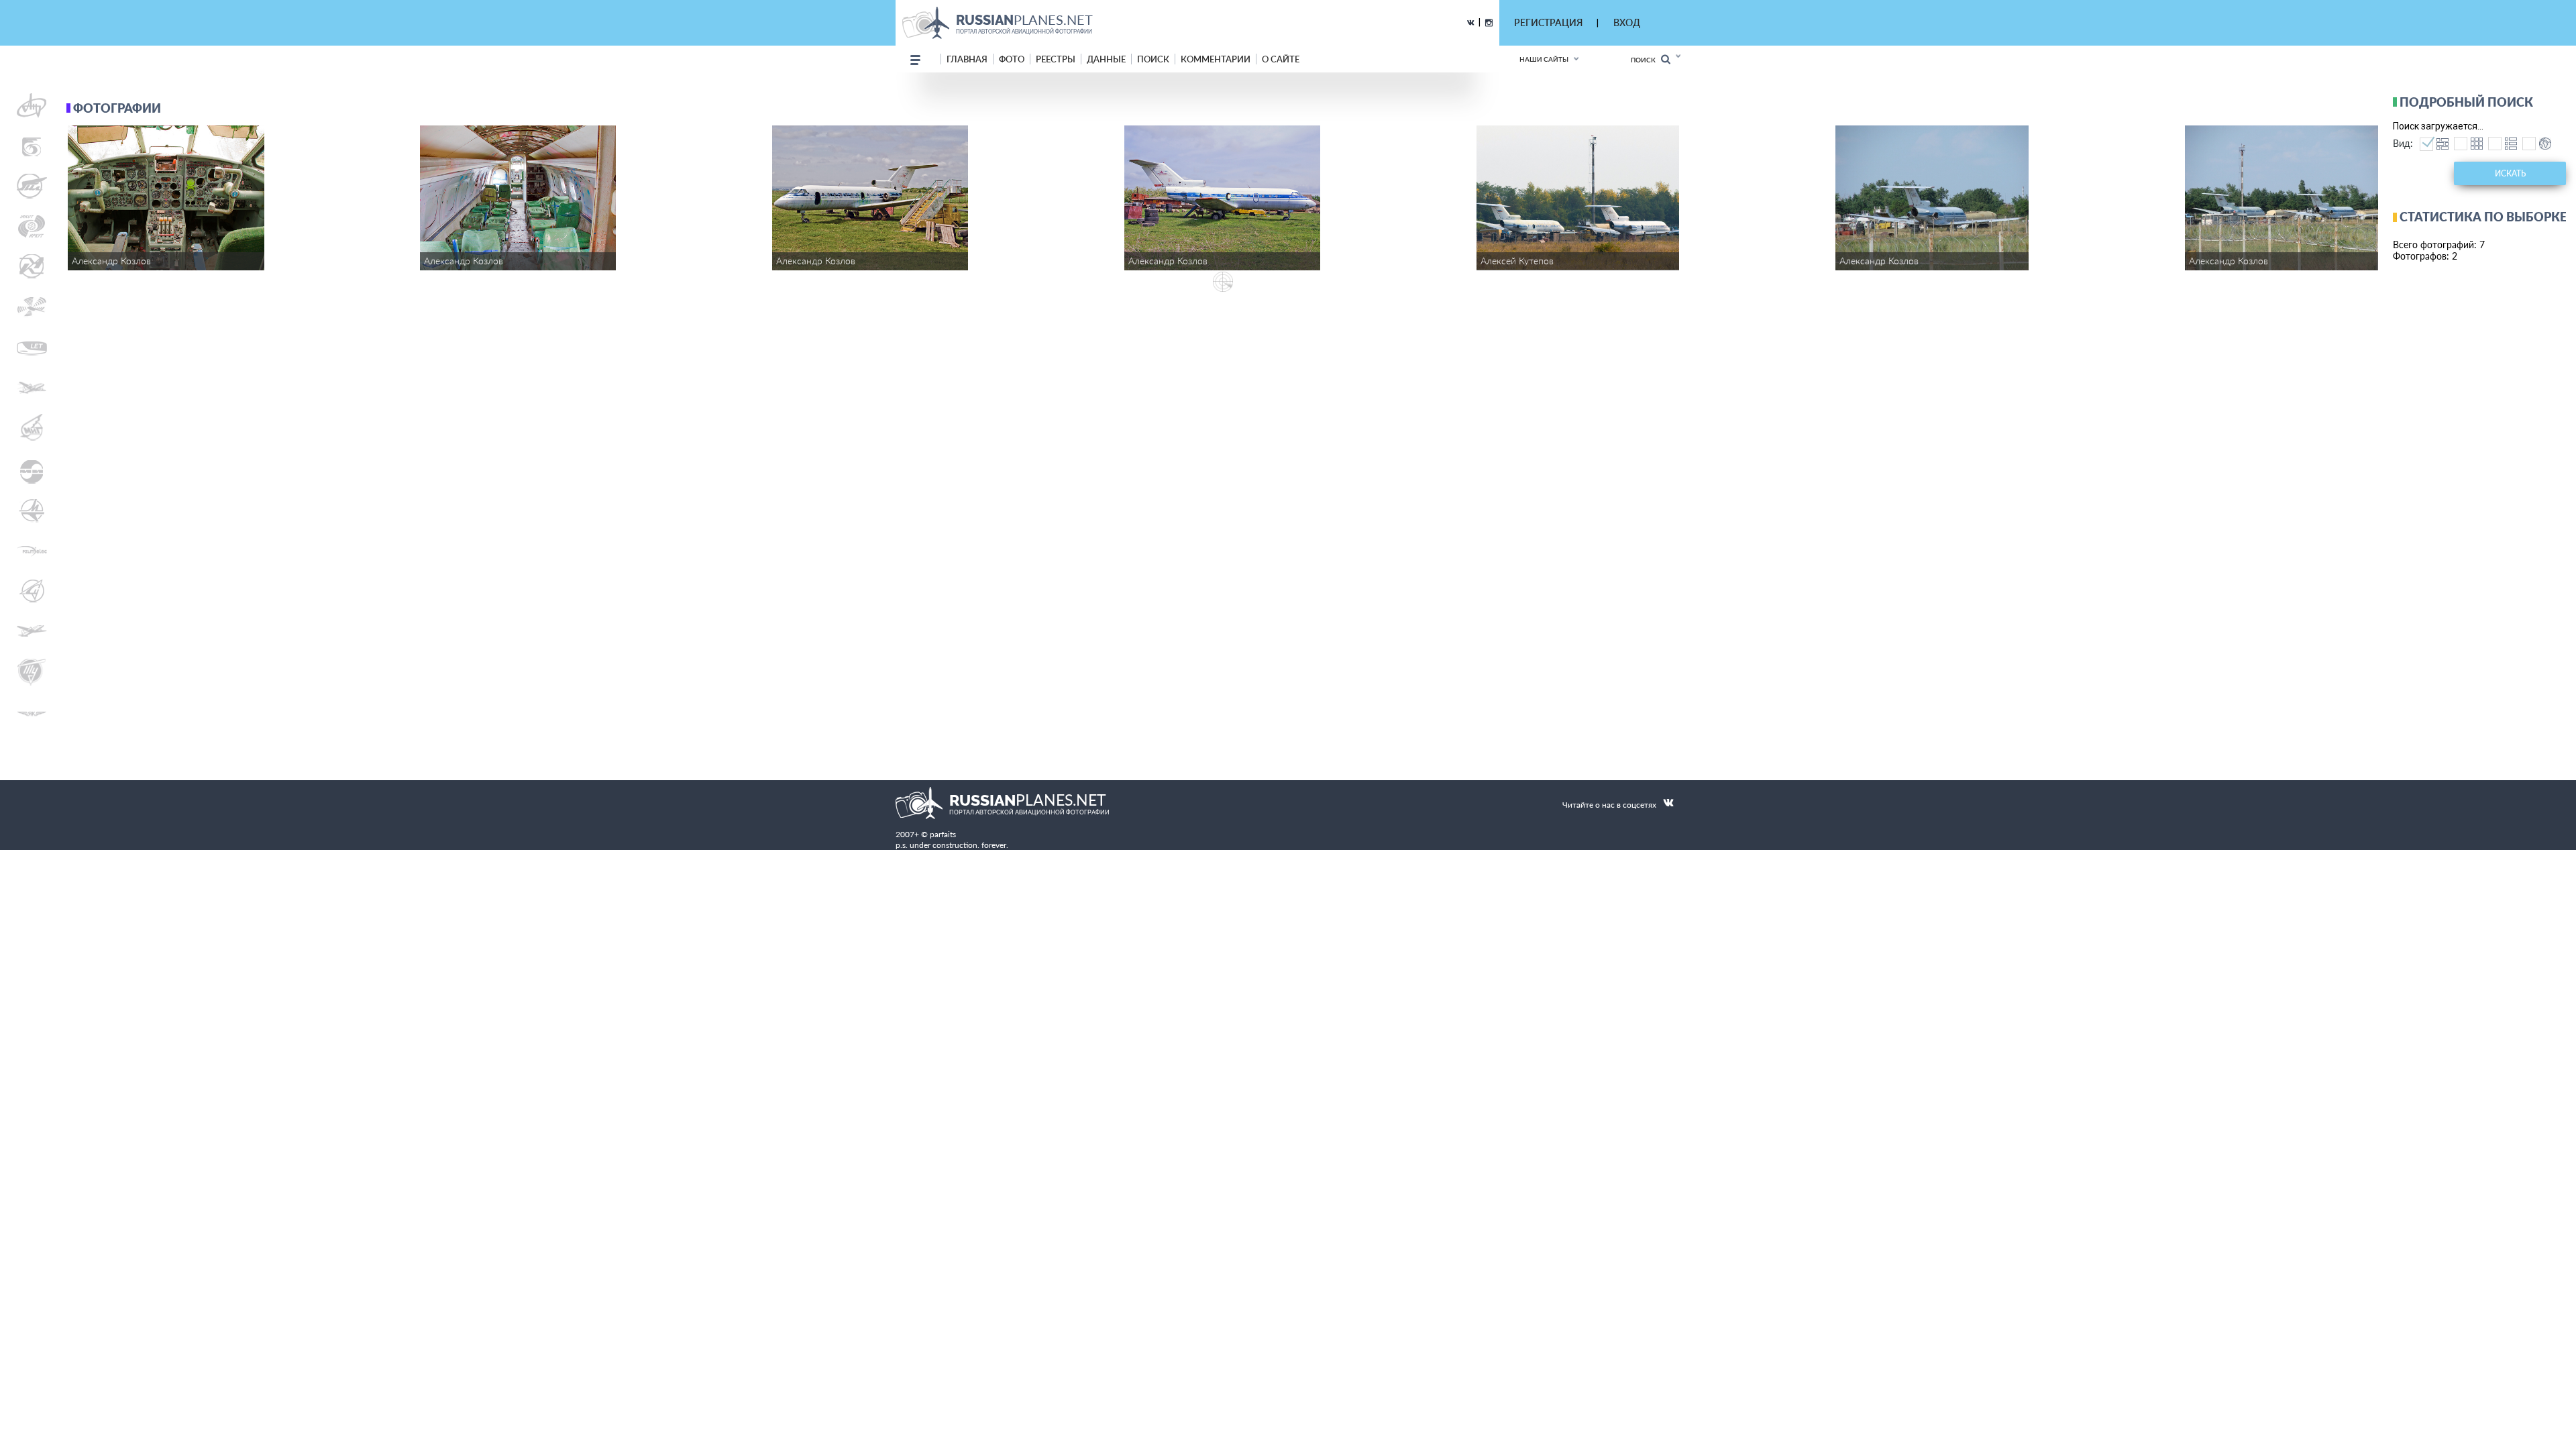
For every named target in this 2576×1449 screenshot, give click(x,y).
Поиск (1646, 60)
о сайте (1281, 59)
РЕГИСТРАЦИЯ (1548, 22)
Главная (967, 59)
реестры (1056, 59)
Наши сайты (1544, 59)
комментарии (1216, 59)
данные (1106, 59)
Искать (2510, 173)
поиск (1153, 59)
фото (1012, 59)
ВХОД (1627, 22)
